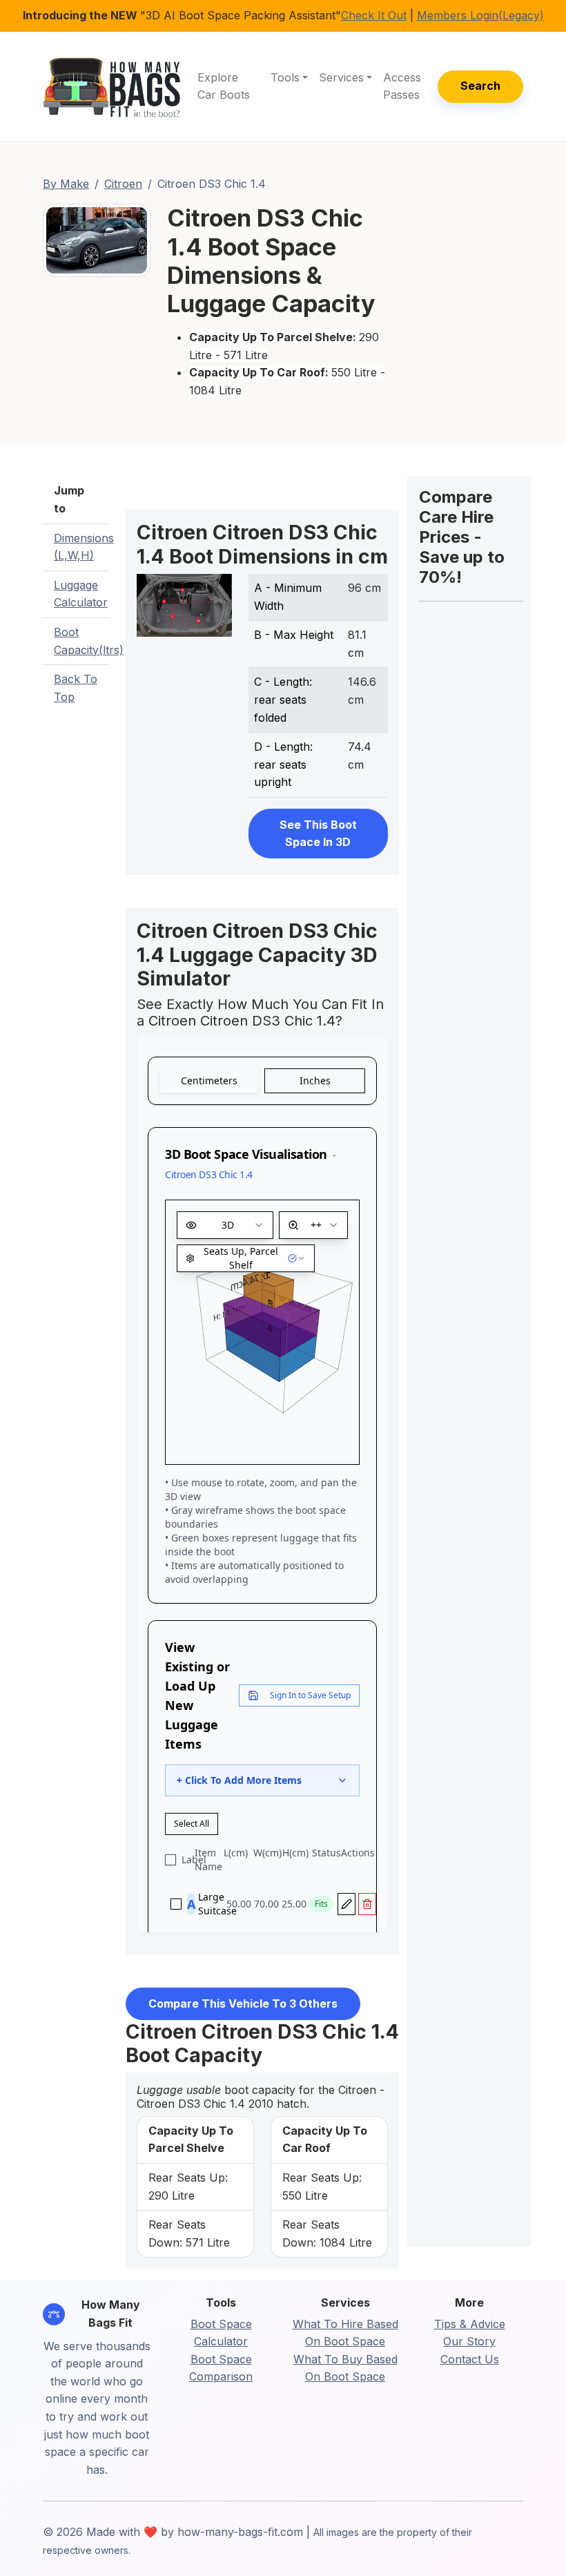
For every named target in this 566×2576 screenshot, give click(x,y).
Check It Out (374, 15)
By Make (66, 184)
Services (341, 77)
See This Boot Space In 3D (318, 834)
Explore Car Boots (224, 86)
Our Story (469, 2341)
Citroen (123, 184)
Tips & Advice (470, 2324)
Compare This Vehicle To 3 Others (243, 2003)
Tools (285, 77)
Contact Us (470, 2359)
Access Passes (402, 86)
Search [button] (480, 86)
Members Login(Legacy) (480, 15)
